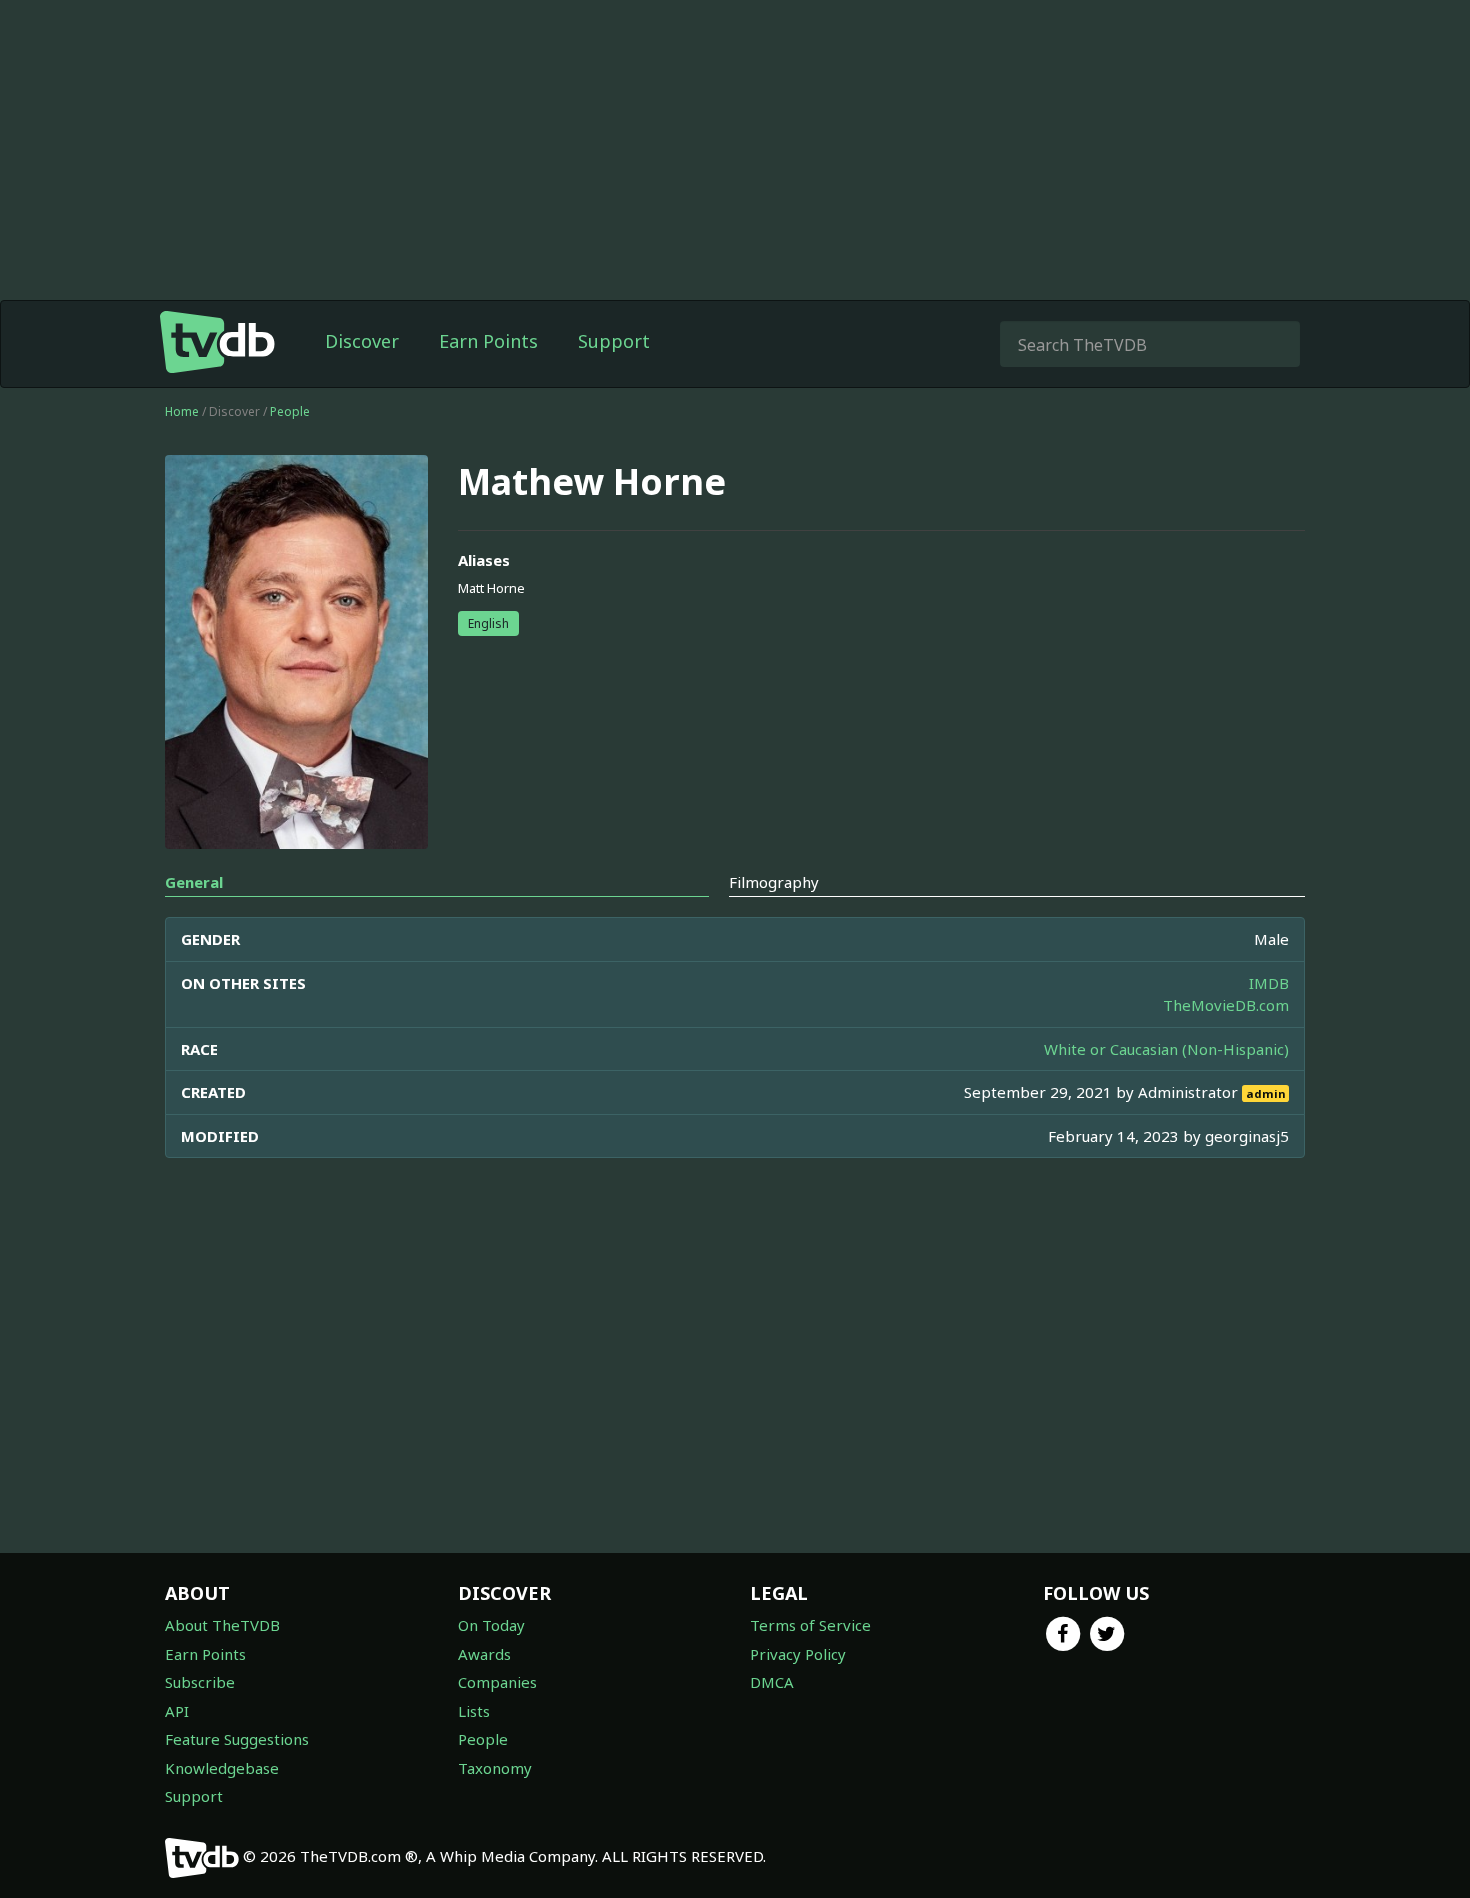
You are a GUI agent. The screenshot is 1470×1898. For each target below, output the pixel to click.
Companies (497, 1682)
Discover (362, 341)
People (290, 411)
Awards (484, 1654)
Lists (474, 1711)
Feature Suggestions (237, 1739)
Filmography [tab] (774, 882)
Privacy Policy (798, 1654)
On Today (491, 1625)
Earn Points (488, 341)
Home (182, 411)
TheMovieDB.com (1226, 1005)
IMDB (1269, 983)
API (177, 1711)
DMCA (772, 1682)
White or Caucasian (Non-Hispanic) (1166, 1049)
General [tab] (194, 882)
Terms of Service (810, 1625)
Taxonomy (495, 1768)
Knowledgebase (222, 1768)
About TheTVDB (222, 1625)
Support (614, 341)
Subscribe (200, 1682)
